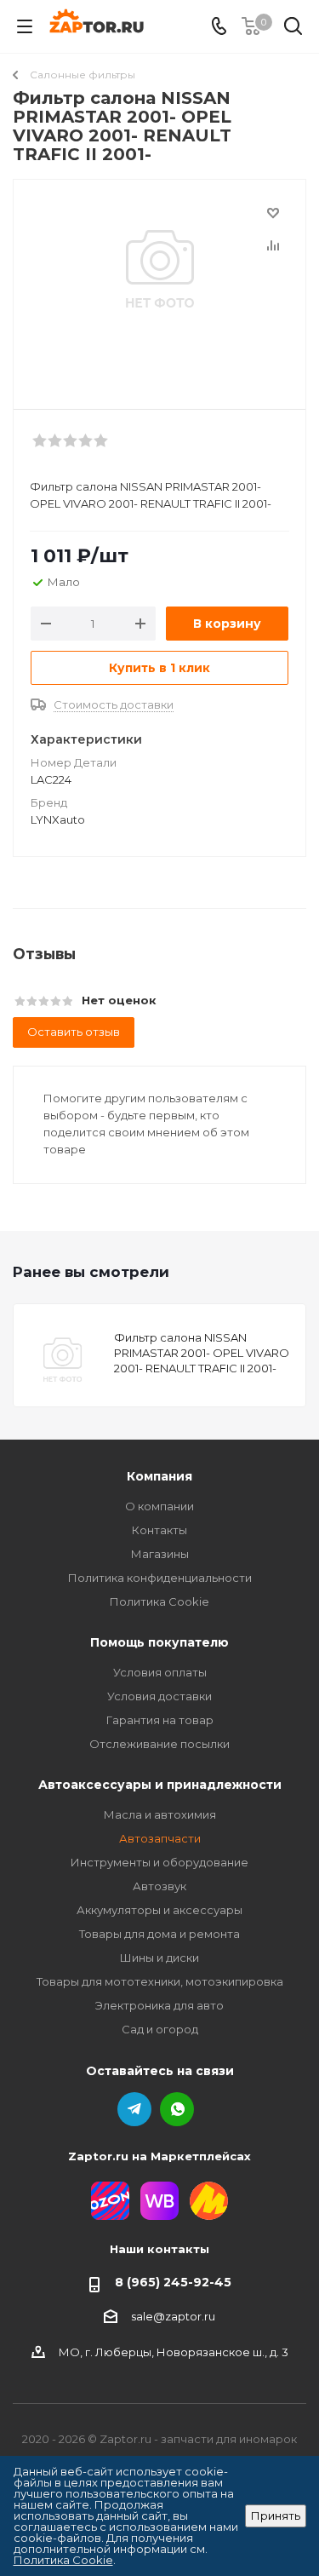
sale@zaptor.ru (173, 2316)
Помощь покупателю (159, 1642)
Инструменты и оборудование (159, 1862)
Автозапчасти (160, 1838)
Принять (276, 2516)
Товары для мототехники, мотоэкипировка (160, 1981)
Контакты (159, 1530)
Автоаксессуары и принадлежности (160, 1785)
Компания (159, 1476)
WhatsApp (177, 2109)
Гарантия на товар (160, 1720)
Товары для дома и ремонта (159, 1934)
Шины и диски (159, 1958)
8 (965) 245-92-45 (173, 2282)
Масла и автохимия (160, 1814)
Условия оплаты (160, 1672)
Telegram (134, 2109)
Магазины (160, 1554)
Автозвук (159, 1886)
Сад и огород (160, 2029)
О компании (159, 1506)
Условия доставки (159, 1696)
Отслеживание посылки (159, 1744)
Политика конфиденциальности (160, 1578)
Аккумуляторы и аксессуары (159, 1910)
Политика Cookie (159, 1601)
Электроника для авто (159, 2005)
